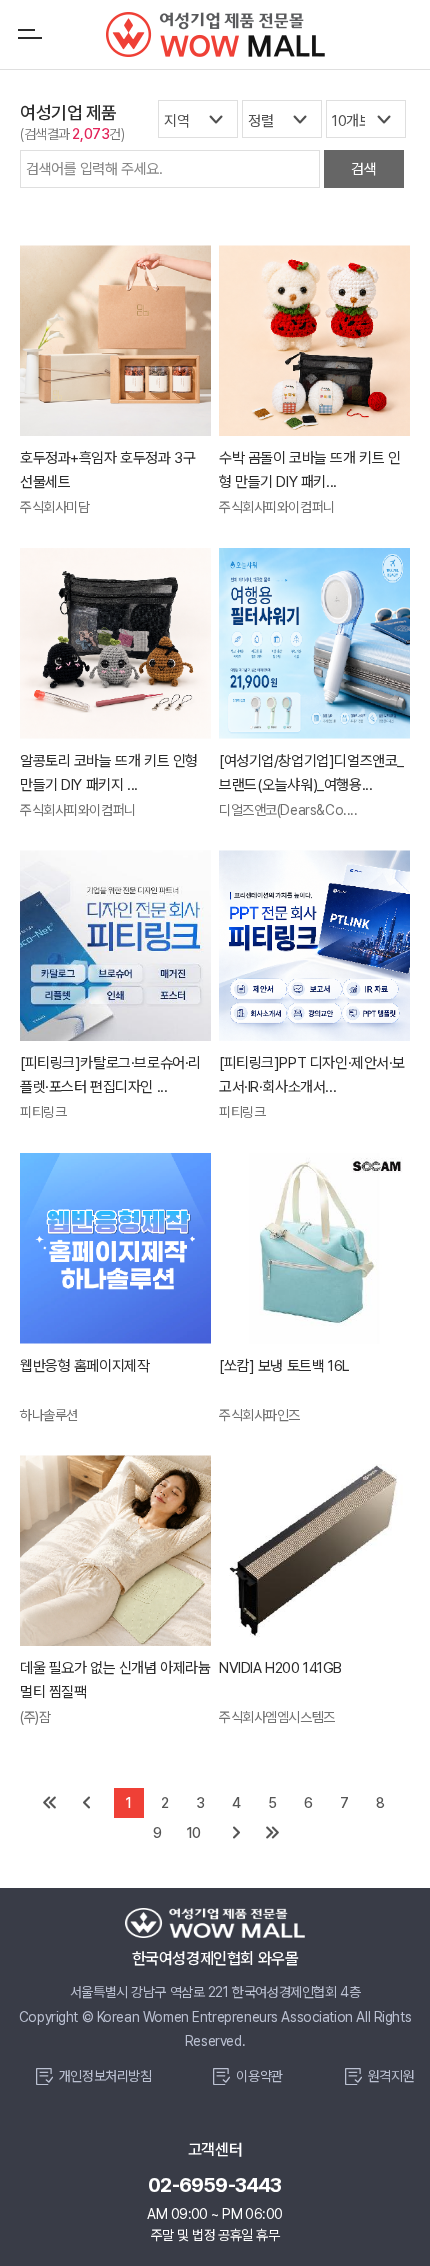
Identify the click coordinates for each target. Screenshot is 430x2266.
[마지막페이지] (273, 1833)
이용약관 (259, 2076)
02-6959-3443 (214, 2185)
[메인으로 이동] (215, 34)
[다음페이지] (237, 1833)
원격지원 (391, 2076)
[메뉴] (29, 34)
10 (193, 1833)
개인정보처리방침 (105, 2076)
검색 (363, 169)
